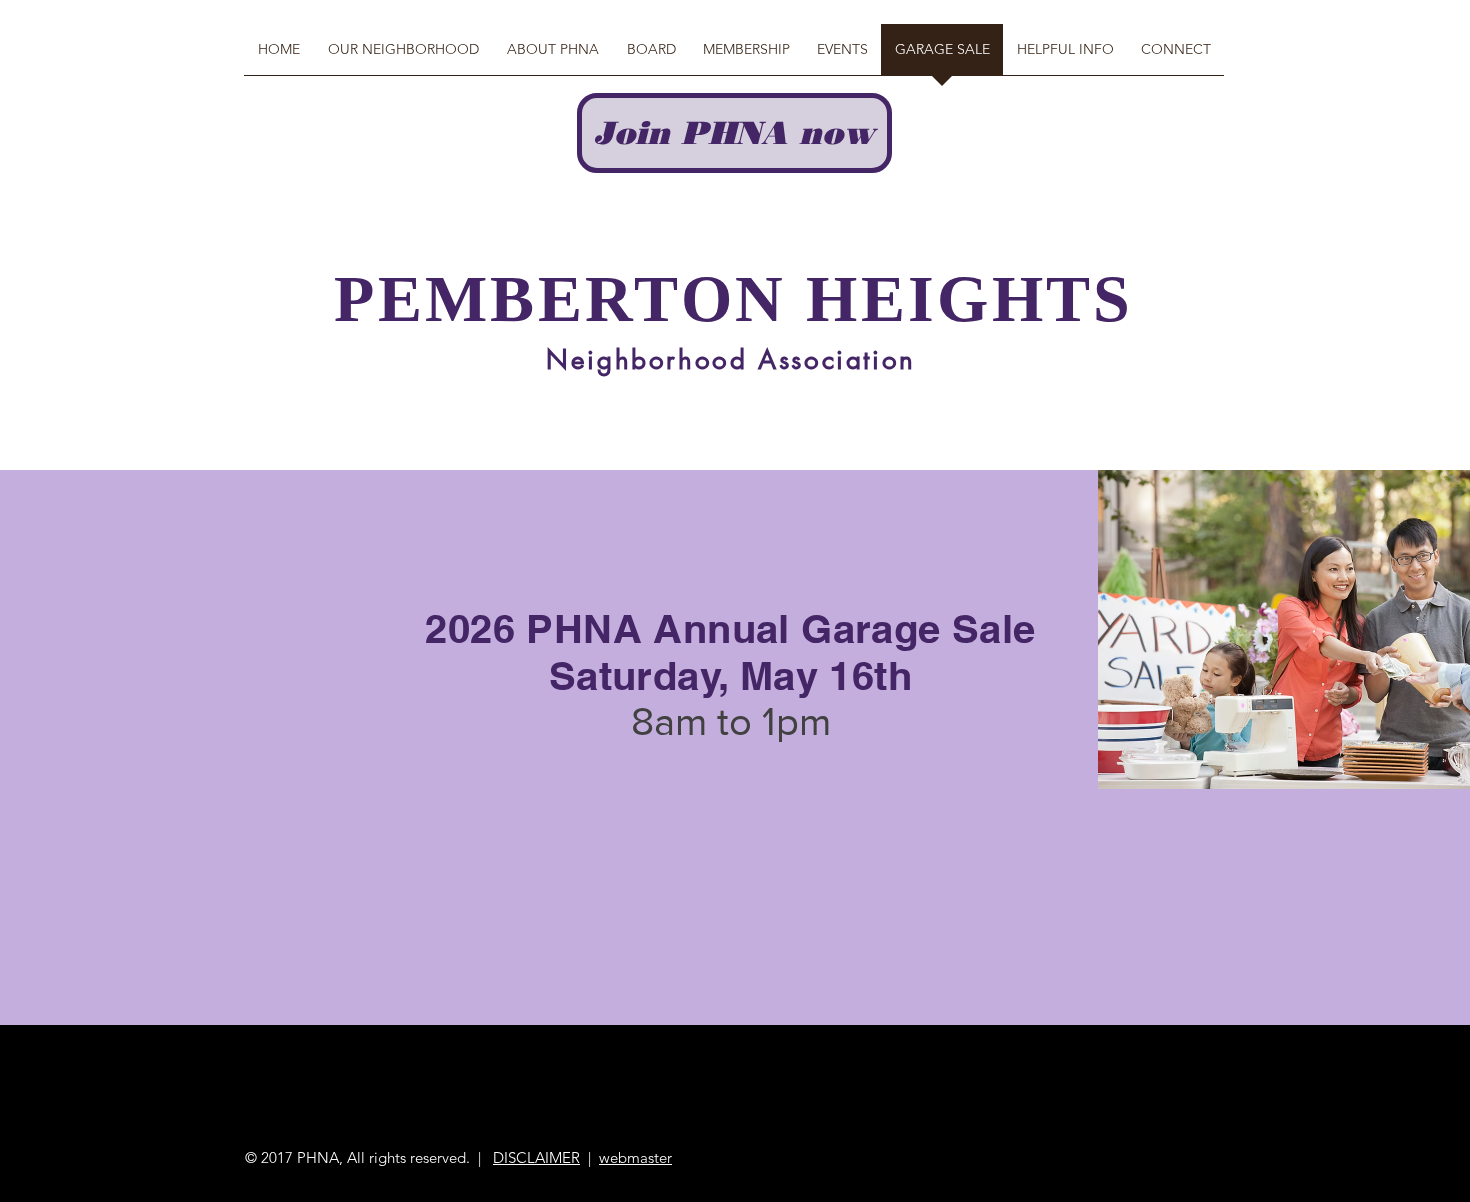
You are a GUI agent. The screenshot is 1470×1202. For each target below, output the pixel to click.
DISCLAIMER (536, 1157)
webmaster (635, 1157)
